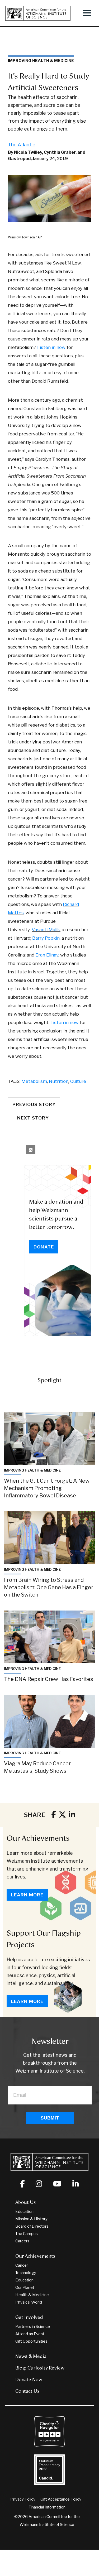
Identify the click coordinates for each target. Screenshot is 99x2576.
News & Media (31, 2356)
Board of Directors (32, 2226)
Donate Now (29, 2380)
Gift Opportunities (31, 2341)
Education (24, 2212)
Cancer (22, 2265)
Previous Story (34, 1104)
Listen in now (52, 347)
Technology (26, 2273)
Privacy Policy (23, 2499)
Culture (78, 1081)
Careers (22, 2241)
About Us (26, 2202)
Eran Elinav (47, 955)
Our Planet (25, 2287)
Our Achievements (38, 1838)
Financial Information (47, 2507)
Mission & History (31, 2219)
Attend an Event (30, 2334)
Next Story (33, 1118)
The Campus (27, 2234)
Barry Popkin (46, 938)
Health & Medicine (32, 2295)
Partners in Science (33, 2327)
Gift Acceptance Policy (61, 2499)
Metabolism (34, 1081)
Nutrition (59, 1081)
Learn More (27, 1895)
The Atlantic (22, 145)
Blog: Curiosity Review (40, 2368)
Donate (44, 1247)
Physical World (29, 2302)
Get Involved (29, 2317)
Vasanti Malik (46, 930)
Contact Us (27, 2391)
